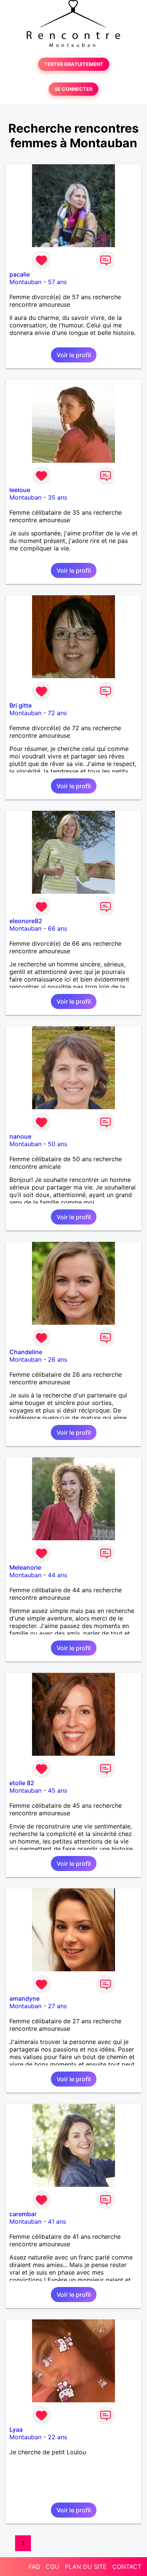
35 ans (57, 497)
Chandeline (26, 1352)
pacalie (20, 274)
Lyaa (16, 2429)
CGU (52, 2567)
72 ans (57, 713)
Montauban (25, 282)
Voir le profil (74, 355)
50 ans (57, 1144)
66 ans (57, 928)
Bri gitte (21, 705)
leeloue (20, 490)
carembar (23, 2214)
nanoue (20, 1136)
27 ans (57, 2006)
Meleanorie (25, 1567)
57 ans (57, 282)
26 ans (57, 1359)
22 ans (57, 2437)
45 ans (57, 1790)
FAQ (34, 2567)
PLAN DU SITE (86, 2567)
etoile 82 (22, 1783)
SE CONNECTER (73, 89)
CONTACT (127, 2567)
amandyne (24, 1998)
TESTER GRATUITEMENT (74, 64)
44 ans (57, 1575)
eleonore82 (26, 921)
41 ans (57, 2221)
